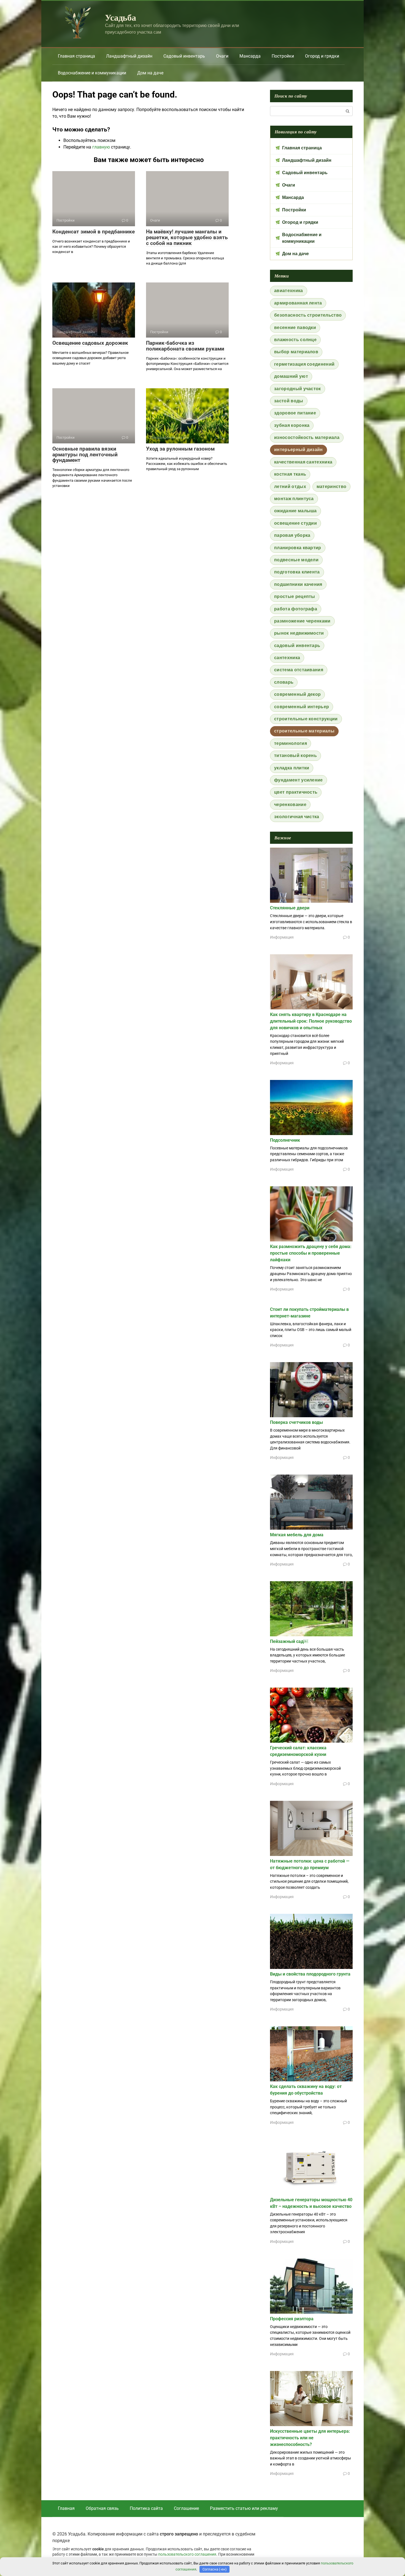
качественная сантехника (303, 462)
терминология (291, 743)
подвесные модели (296, 560)
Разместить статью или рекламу (244, 2508)
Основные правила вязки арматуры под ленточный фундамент (85, 455)
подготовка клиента (297, 572)
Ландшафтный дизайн (129, 56)
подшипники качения (298, 584)
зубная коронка (292, 425)
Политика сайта (146, 2508)
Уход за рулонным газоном (180, 449)
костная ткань (290, 474)
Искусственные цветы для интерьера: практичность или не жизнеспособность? (310, 2438)
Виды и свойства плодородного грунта (310, 1974)
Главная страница (76, 56)
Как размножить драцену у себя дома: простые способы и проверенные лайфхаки (311, 1253)
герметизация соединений (304, 364)
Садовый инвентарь (184, 56)
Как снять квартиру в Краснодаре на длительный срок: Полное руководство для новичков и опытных (311, 1021)
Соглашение (186, 2508)
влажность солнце (295, 340)
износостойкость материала (307, 437)
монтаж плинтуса (294, 499)
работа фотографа (296, 609)
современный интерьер (302, 707)
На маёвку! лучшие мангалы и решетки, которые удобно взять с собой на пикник (187, 237)
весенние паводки (295, 328)
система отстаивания (299, 670)
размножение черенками (302, 621)
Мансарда (250, 56)
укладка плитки (292, 768)
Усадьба (121, 17)
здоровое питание (295, 413)
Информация (282, 937)
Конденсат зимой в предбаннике (94, 232)
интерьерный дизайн (299, 450)
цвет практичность (296, 792)
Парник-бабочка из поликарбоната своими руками (185, 346)
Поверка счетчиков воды (296, 1422)
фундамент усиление (299, 780)
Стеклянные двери (290, 908)
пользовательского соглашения (187, 2554)
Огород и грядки (322, 56)
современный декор (297, 694)
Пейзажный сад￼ (289, 1641)
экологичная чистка (297, 817)
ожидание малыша (295, 511)
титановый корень (295, 755)
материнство (332, 487)
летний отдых (290, 487)
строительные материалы (304, 731)
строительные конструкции (306, 719)
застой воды (289, 401)
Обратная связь (102, 2508)
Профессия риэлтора (292, 2319)
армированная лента (298, 303)
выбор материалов (296, 352)
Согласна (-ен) (215, 2569)
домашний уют (291, 376)
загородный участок (298, 389)
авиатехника (289, 291)
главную (101, 147)
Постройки (283, 56)
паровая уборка (292, 535)
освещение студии (295, 523)
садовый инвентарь (297, 646)
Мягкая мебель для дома (297, 1535)
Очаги (222, 56)
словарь (284, 682)
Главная (66, 2508)
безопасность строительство (308, 315)
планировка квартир (298, 548)
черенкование (290, 805)
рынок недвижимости (299, 633)
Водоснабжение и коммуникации (92, 73)
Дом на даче (150, 73)
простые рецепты (295, 596)
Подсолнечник (285, 1140)
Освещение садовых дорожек (90, 343)
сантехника (287, 658)
